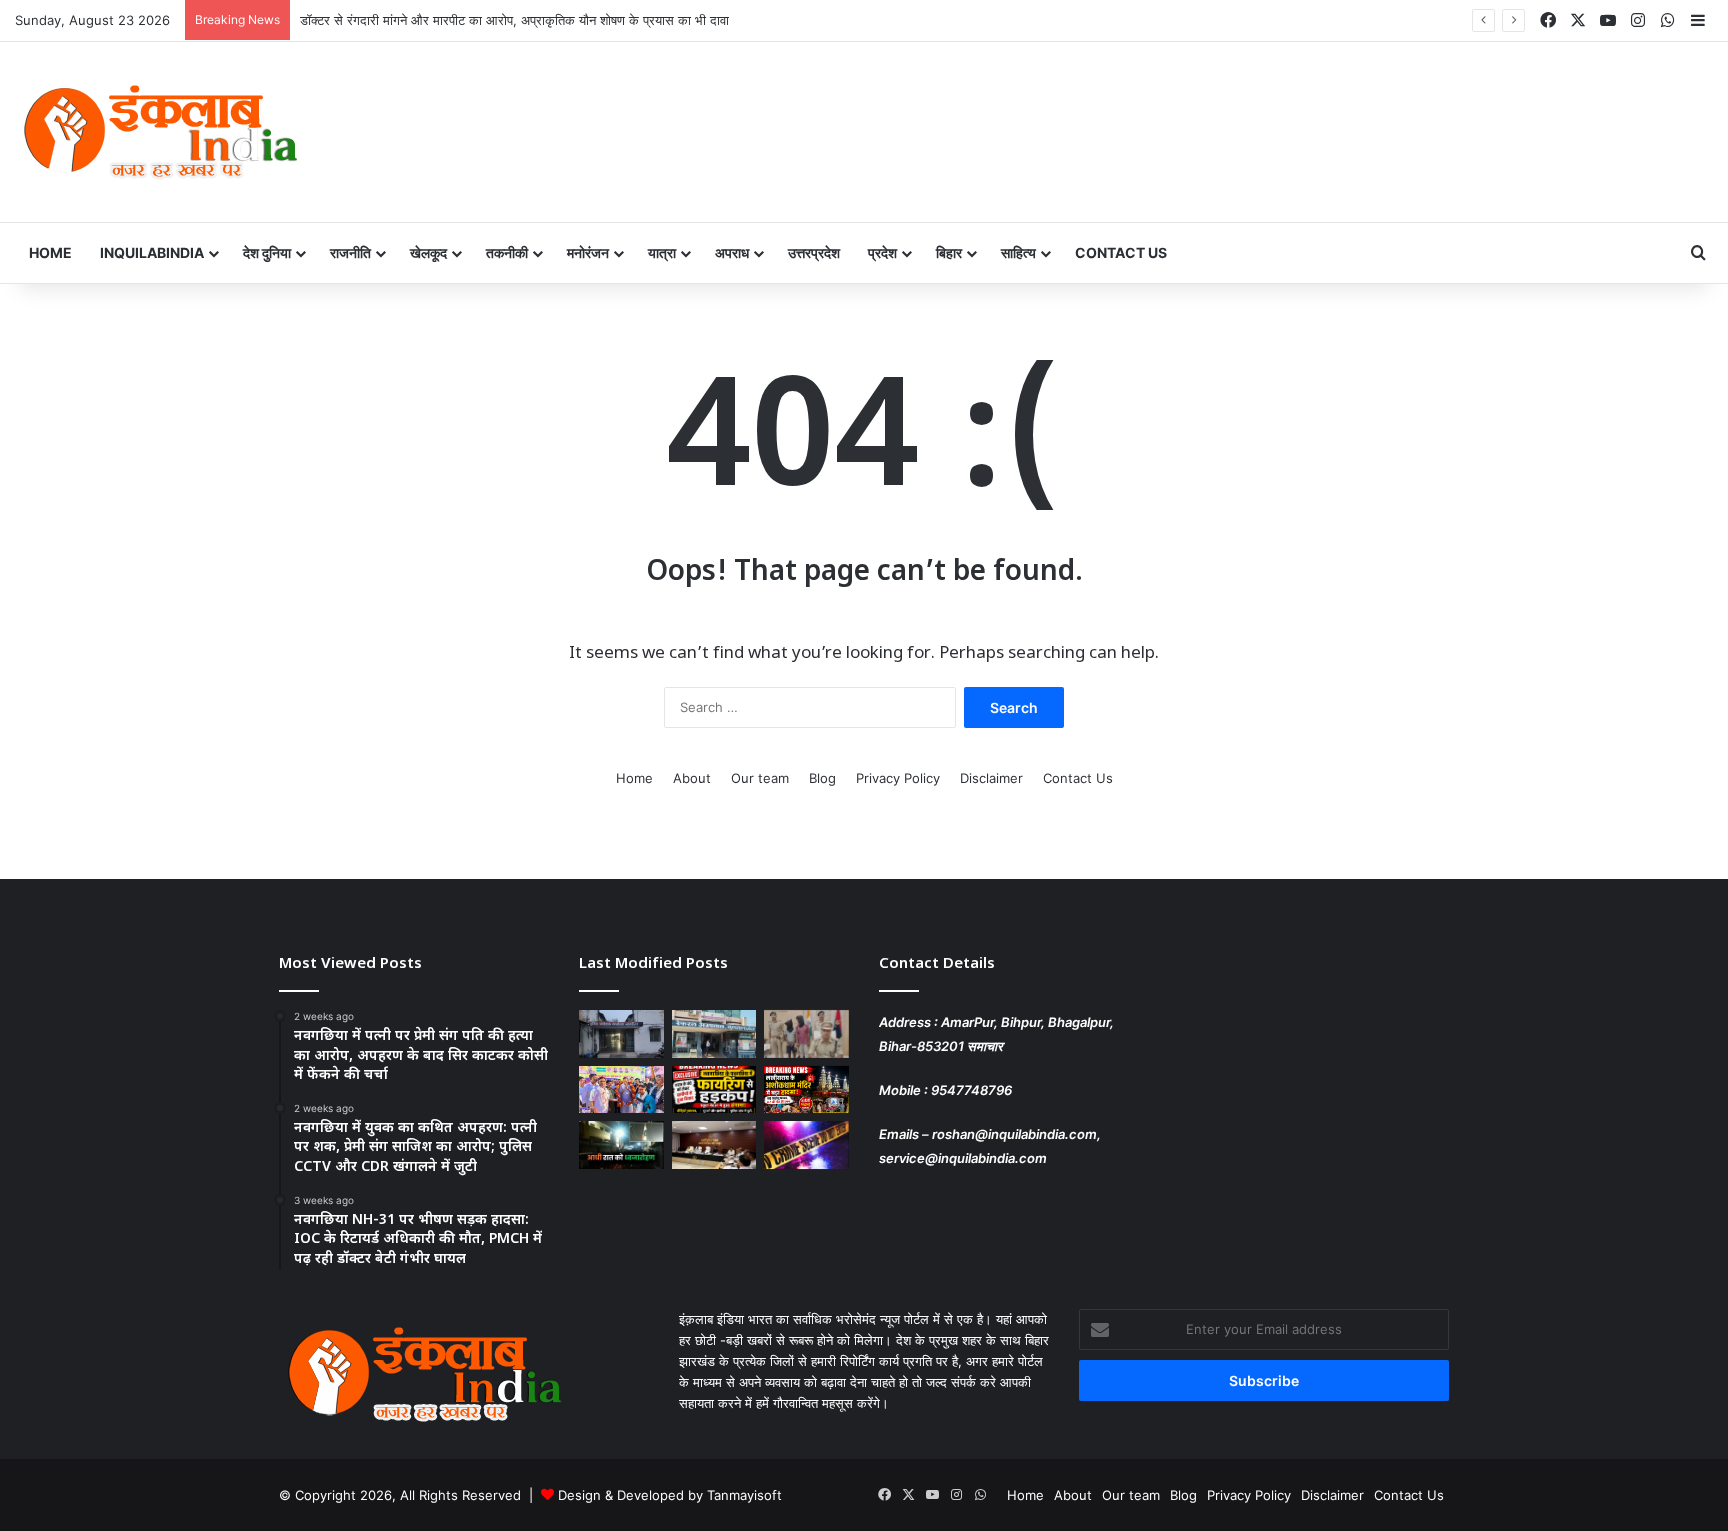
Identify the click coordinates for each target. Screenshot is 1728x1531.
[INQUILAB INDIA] (160, 132)
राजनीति (350, 252)
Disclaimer (991, 778)
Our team (760, 778)
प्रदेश (882, 252)
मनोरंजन (588, 252)
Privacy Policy (898, 778)
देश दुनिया (267, 252)
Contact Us (1121, 252)
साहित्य (1018, 252)
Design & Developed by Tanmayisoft (670, 1495)
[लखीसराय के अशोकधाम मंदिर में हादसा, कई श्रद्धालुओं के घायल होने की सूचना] (806, 1090)
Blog (822, 778)
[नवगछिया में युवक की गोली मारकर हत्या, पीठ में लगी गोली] (806, 1145)
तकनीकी (507, 252)
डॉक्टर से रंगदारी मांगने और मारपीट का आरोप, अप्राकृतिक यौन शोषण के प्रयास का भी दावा (514, 20)
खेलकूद (428, 252)
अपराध (732, 252)
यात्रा (662, 252)
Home (50, 252)
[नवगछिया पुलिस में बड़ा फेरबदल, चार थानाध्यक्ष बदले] (621, 1034)
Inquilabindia (152, 252)
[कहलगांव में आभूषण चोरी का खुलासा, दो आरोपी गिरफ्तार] (806, 1034)
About (692, 778)
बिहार (949, 252)
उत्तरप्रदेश (814, 252)
